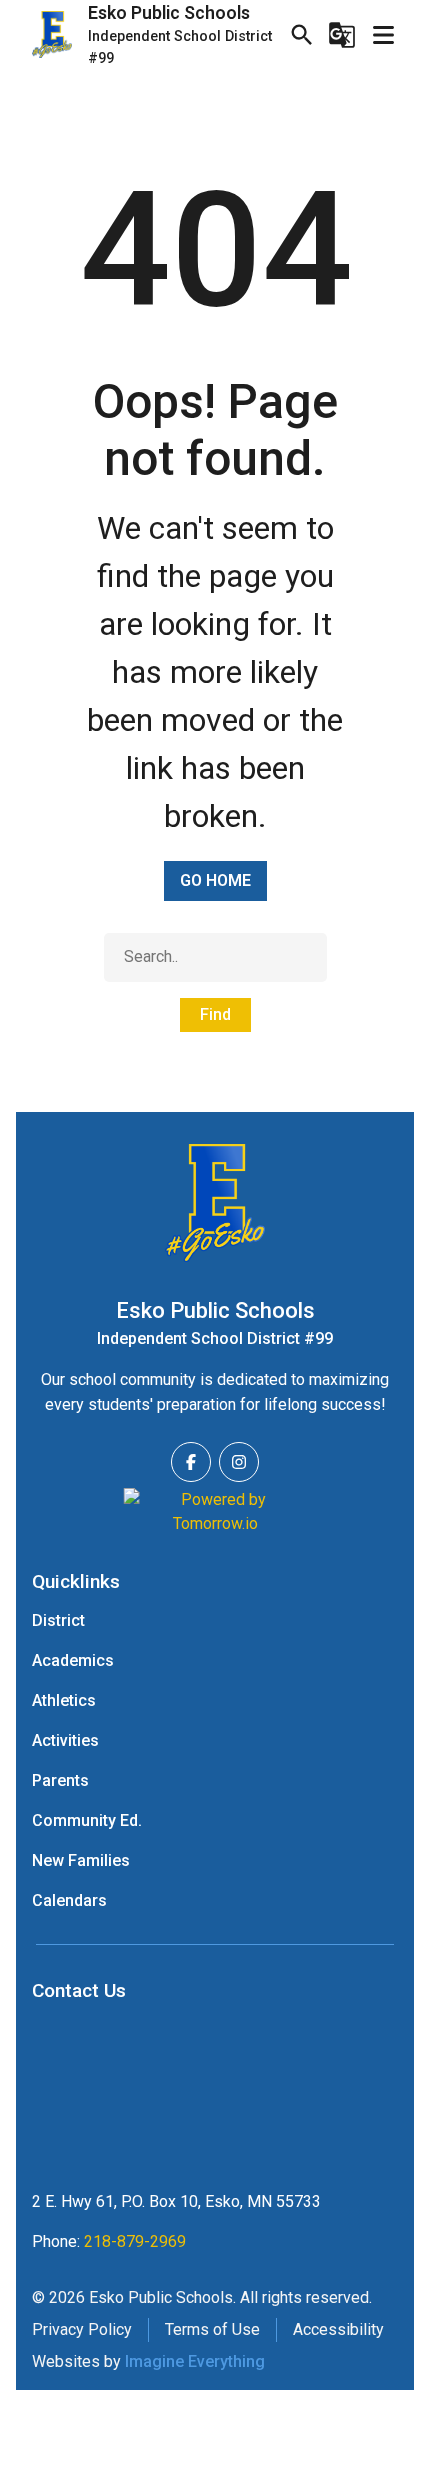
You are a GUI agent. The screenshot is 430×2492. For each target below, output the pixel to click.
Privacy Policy (82, 2329)
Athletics (64, 1700)
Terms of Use (212, 2329)
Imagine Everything (195, 2361)
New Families (81, 1860)
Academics (73, 1660)
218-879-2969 (135, 2241)
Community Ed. (87, 1820)
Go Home (215, 880)
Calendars (69, 1900)
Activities (65, 1740)
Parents (60, 1780)
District (58, 1620)
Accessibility (338, 2329)
